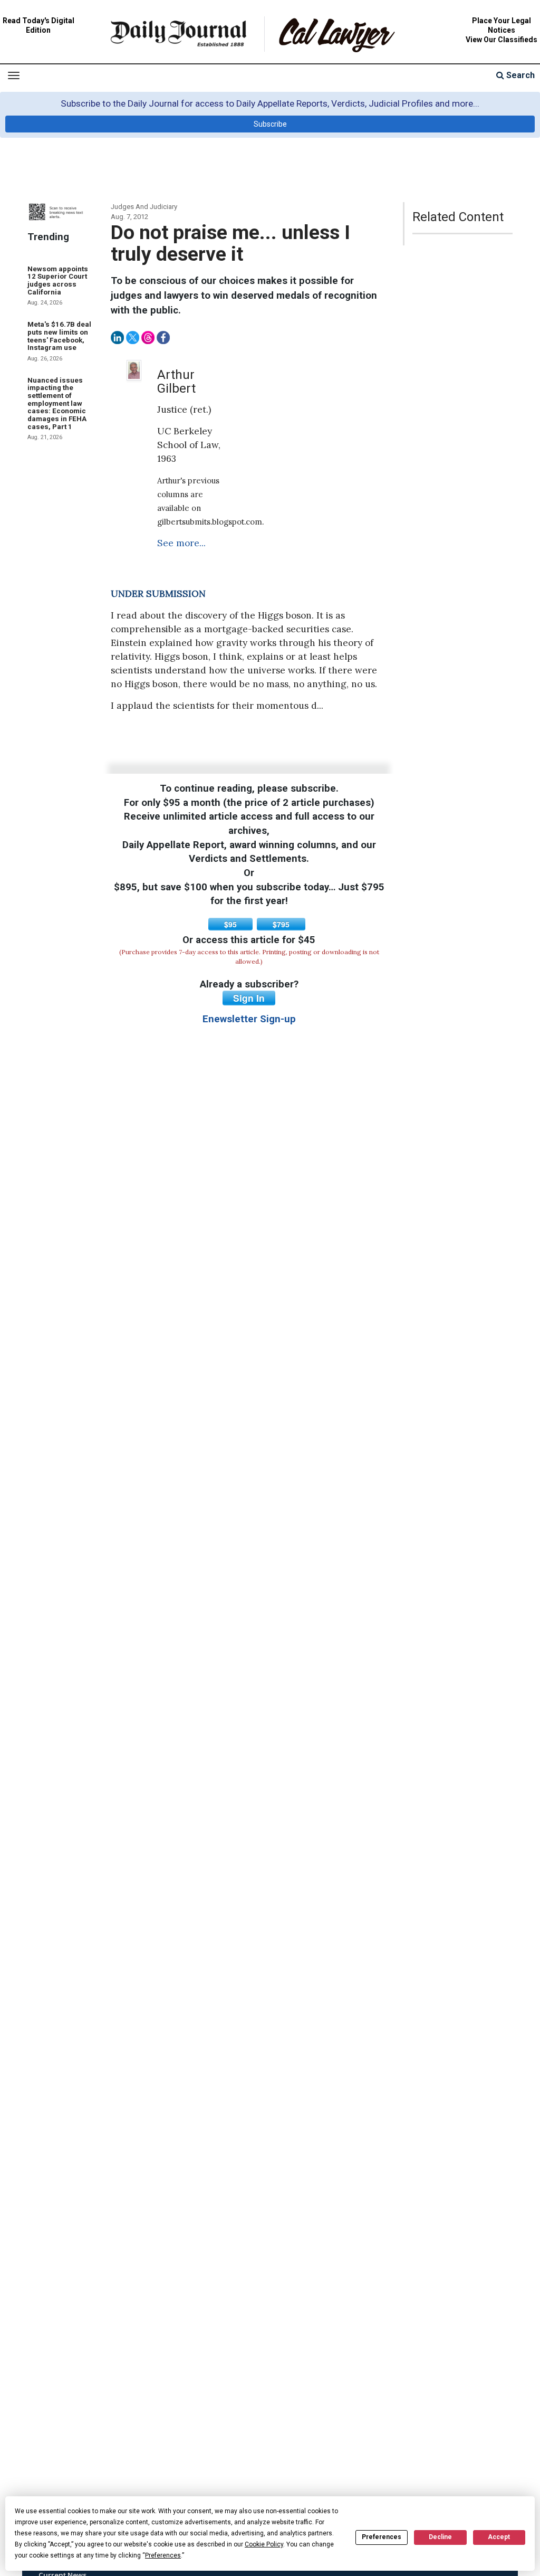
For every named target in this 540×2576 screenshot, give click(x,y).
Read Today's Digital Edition (38, 25)
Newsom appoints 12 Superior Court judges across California (58, 281)
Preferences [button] (163, 2555)
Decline (440, 2537)
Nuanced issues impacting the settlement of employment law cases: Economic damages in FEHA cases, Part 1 (57, 403)
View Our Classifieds (502, 40)
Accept (499, 2537)
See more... (181, 543)
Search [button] (519, 75)
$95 (230, 924)
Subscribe (270, 124)
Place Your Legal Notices (502, 25)
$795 (281, 924)
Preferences (382, 2537)
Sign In (249, 998)
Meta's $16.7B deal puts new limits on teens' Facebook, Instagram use (59, 336)
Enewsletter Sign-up (249, 1019)
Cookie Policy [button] (264, 2544)
